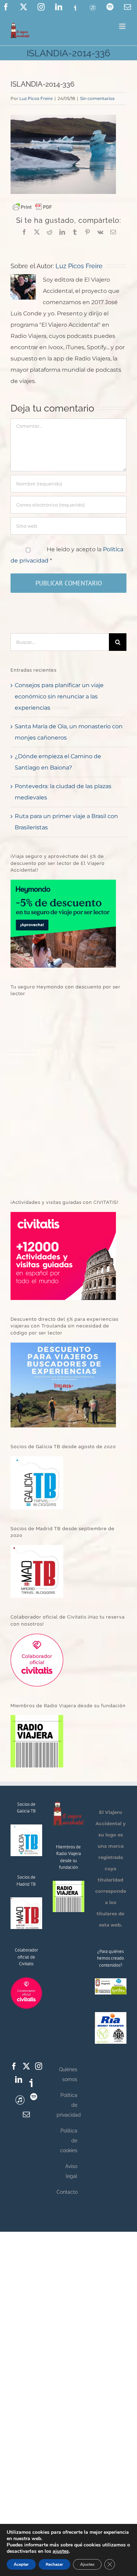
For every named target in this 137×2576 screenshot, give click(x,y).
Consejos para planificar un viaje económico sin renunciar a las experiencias (59, 696)
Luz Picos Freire (36, 98)
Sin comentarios (97, 98)
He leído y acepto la (67, 555)
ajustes (61, 2551)
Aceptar (21, 2564)
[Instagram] (39, 2066)
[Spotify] (34, 2097)
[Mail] (26, 2115)
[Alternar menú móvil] (123, 26)
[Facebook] (14, 2066)
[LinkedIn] (19, 2080)
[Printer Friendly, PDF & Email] (32, 207)
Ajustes (87, 2564)
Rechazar (54, 2564)
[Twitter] (26, 2066)
